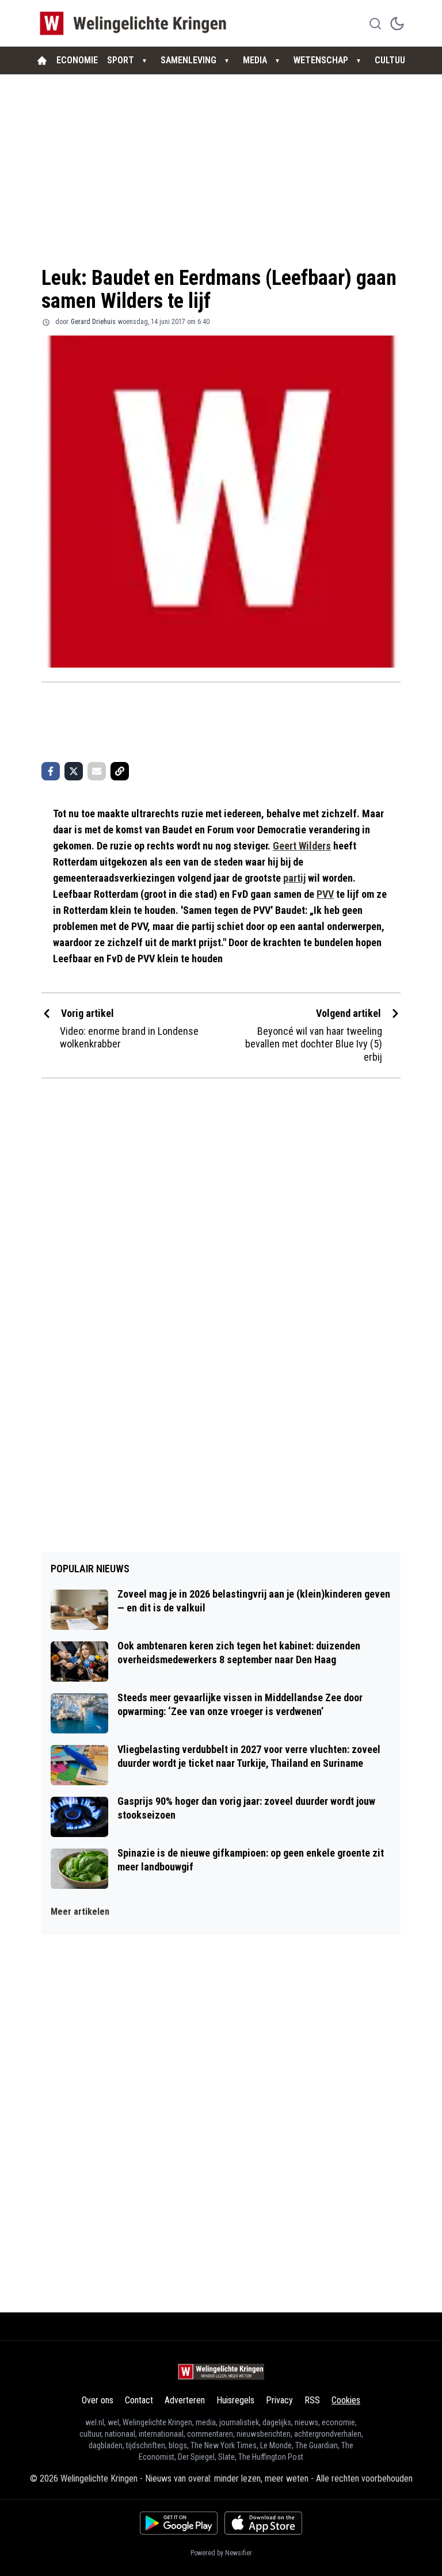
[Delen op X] (74, 771)
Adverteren (185, 2400)
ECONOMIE (77, 60)
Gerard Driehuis (93, 322)
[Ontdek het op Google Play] (179, 2523)
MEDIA (255, 60)
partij (294, 878)
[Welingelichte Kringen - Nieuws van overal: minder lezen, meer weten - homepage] (136, 23)
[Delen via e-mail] (97, 771)
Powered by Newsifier (221, 2553)
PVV (325, 894)
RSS (312, 2400)
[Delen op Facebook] (51, 771)
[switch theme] (397, 24)
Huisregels (235, 2400)
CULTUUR (393, 60)
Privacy (279, 2400)
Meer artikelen (80, 1912)
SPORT (121, 60)
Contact (139, 2400)
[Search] (375, 24)
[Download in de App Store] (263, 2523)
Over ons (98, 2400)
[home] (42, 60)
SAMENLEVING (188, 60)
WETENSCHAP (321, 60)
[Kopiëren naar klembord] (120, 771)
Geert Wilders (302, 846)
